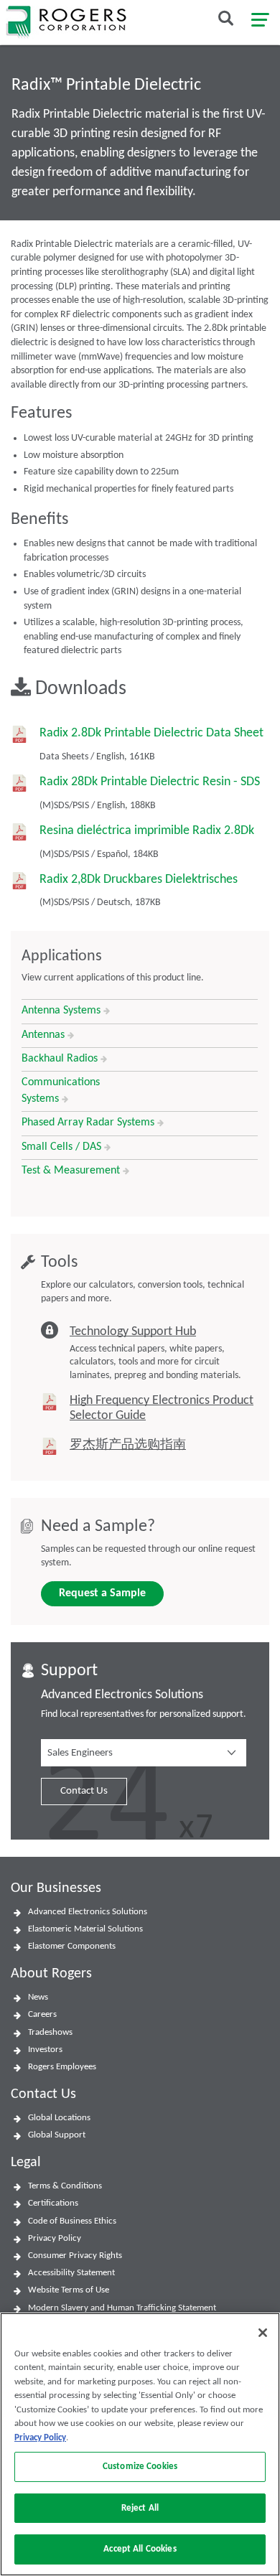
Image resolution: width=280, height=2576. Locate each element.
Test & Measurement (72, 1171)
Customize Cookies (140, 2467)
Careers (42, 2014)
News (38, 1997)
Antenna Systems (62, 1011)
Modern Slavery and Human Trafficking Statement (122, 2308)
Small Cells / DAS (63, 1147)
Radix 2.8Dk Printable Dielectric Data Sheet (151, 733)
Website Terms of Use (69, 2290)
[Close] (263, 2333)
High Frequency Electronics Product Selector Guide (162, 1409)
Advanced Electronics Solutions (88, 1912)
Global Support (57, 2135)
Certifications (53, 2203)
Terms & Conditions (65, 2186)
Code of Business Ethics (72, 2221)
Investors (45, 2050)
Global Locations (59, 2118)
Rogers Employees (62, 2067)
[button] (144, 1753)
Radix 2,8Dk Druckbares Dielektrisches (139, 880)
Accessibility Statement (71, 2273)
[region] (140, 2444)
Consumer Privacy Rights (75, 2256)
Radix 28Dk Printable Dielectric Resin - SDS (150, 782)
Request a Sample (102, 1593)
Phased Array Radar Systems (89, 1123)
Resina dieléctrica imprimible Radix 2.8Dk (147, 831)
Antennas (45, 1035)
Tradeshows (50, 2032)
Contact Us (84, 1791)
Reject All (140, 2508)
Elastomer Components (72, 1946)
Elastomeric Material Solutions (85, 1929)
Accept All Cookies (140, 2549)
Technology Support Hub (133, 1332)
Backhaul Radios (61, 1059)
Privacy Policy (55, 2238)
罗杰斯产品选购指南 (128, 1445)
